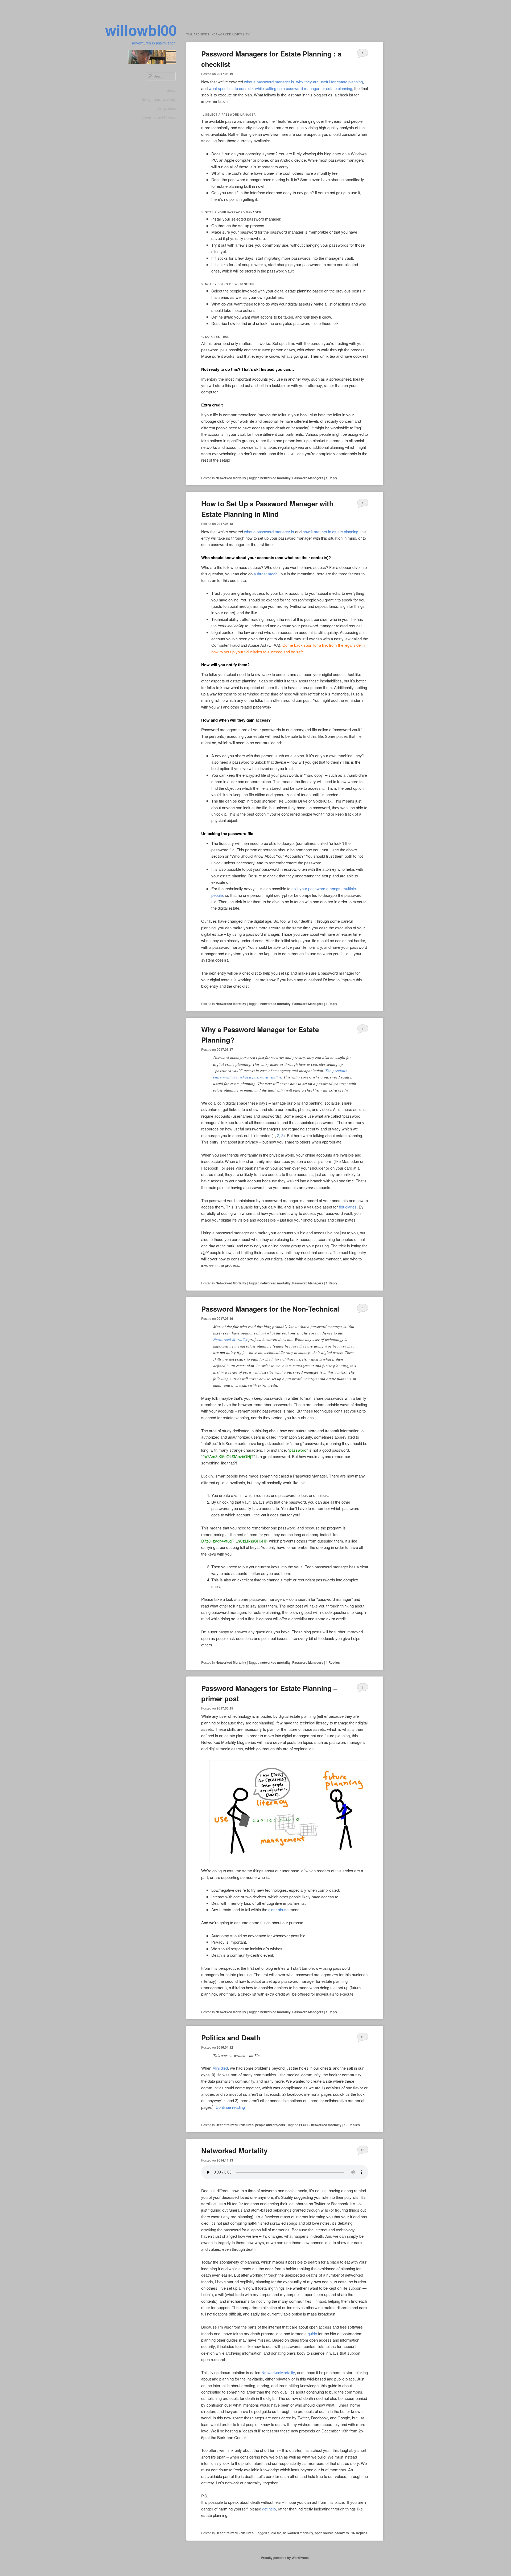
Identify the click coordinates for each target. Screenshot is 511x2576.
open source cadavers (332, 2533)
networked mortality (275, 478)
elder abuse (278, 1909)
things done (167, 108)
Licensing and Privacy (159, 117)
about (171, 90)
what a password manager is (269, 82)
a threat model (266, 574)
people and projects (270, 2125)
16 (362, 2150)
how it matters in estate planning (330, 532)
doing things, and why (159, 99)
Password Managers (308, 478)
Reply (331, 478)
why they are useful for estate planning (329, 82)
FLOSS (304, 2125)
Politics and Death (231, 2038)
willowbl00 (141, 30)
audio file (275, 2533)
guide (312, 2333)
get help (269, 2509)
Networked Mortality (231, 478)
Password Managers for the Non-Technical (270, 1309)
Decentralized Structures (235, 2125)
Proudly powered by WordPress (285, 2558)
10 (362, 2037)
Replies (333, 1662)
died (224, 2068)
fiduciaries (348, 1207)
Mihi (216, 2068)
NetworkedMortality (278, 2372)
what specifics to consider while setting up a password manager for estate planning (280, 88)
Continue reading (233, 2107)
